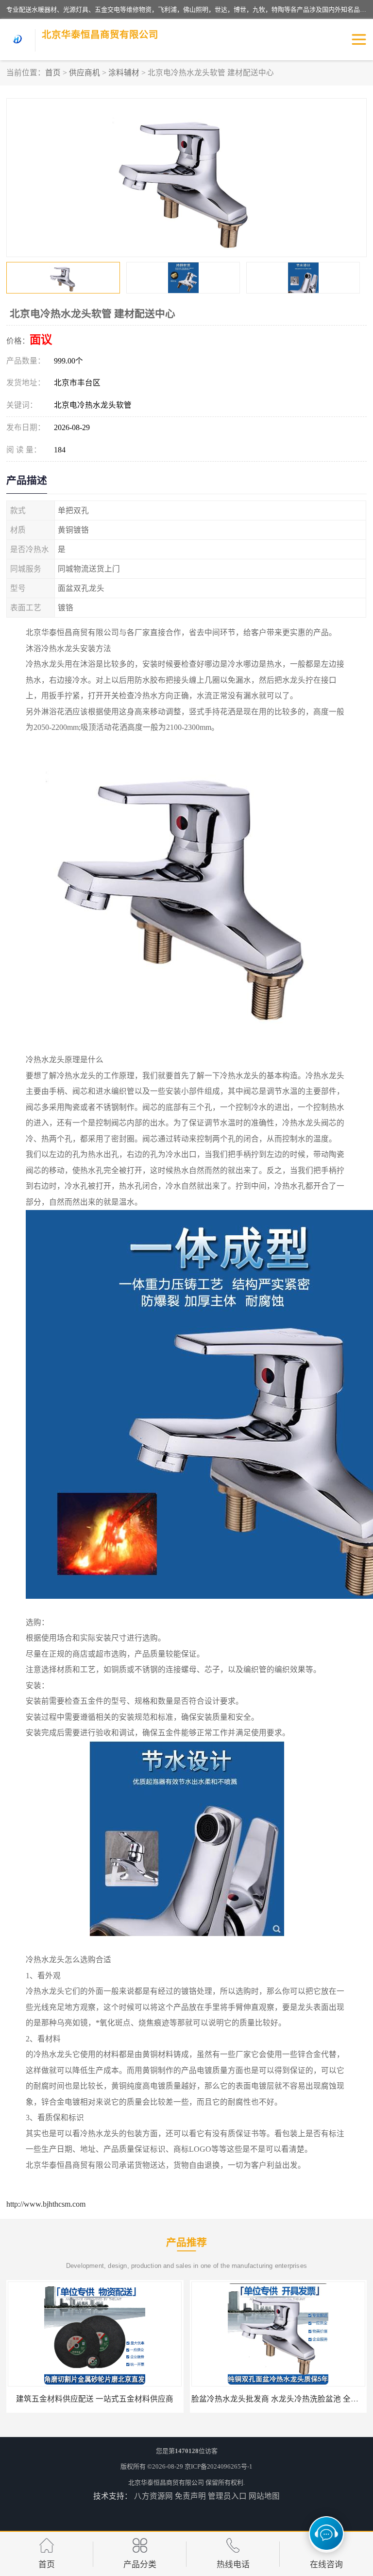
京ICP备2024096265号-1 (219, 2466)
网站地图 (264, 2496)
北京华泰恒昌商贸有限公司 (166, 2482)
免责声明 (190, 2496)
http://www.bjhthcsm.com (46, 2204)
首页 (53, 73)
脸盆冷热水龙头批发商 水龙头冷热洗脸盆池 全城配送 (99, 2399)
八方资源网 (153, 2496)
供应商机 (85, 73)
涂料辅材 (124, 73)
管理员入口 (227, 2496)
